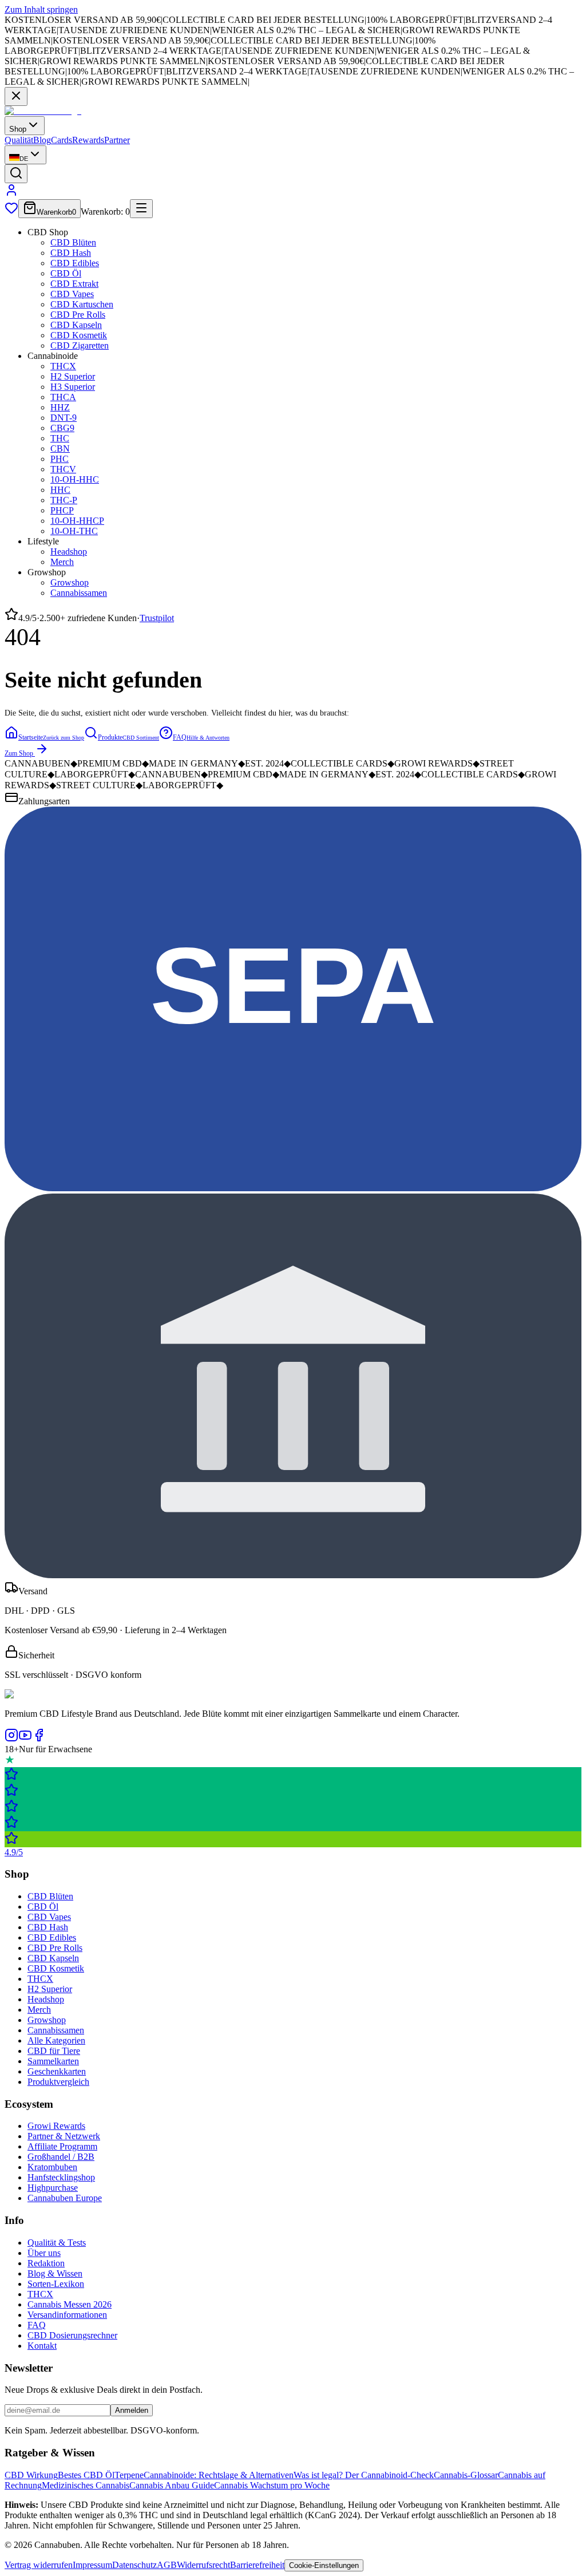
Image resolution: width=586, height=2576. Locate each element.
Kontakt (42, 2346)
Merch (62, 562)
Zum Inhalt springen (41, 9)
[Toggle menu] (141, 209)
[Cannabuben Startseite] (43, 111)
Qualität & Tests (57, 2243)
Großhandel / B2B (61, 2157)
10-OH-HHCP (77, 521)
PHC (60, 459)
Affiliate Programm (62, 2146)
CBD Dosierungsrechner (72, 2335)
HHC (60, 490)
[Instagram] (11, 1739)
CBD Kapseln (76, 325)
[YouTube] (25, 1739)
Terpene (129, 2475)
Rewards (88, 140)
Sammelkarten (53, 2061)
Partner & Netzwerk (64, 2136)
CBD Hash (71, 253)
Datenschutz (134, 2565)
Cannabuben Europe (65, 2198)
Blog (42, 140)
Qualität (19, 140)
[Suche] (16, 174)
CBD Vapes (72, 294)
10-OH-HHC (75, 479)
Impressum (92, 2565)
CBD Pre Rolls (78, 315)
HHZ (60, 407)
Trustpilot (157, 618)
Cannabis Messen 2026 (70, 2304)
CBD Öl (66, 273)
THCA (63, 397)
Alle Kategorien (56, 2040)
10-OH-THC (74, 531)
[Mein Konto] (11, 194)
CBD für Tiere (54, 2051)
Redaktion (46, 2263)
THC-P (64, 500)
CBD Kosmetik (79, 335)
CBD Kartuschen (82, 304)
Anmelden (132, 2410)
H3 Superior (73, 387)
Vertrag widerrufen (39, 2565)
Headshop (69, 552)
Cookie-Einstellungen (324, 2565)
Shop (18, 129)
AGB (167, 2565)
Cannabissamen (79, 593)
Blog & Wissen (55, 2273)
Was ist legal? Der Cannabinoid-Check (364, 2475)
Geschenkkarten (57, 2071)
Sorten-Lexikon (56, 2284)
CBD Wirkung (31, 2475)
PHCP (62, 510)
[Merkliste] (11, 212)
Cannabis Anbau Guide (172, 2485)
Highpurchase (53, 2188)
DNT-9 (64, 418)
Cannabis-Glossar (466, 2475)
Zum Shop (19, 753)
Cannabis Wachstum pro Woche (272, 2485)
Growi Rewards (56, 2126)
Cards (62, 140)
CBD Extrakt (74, 284)
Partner (117, 140)
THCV (63, 469)
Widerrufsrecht (203, 2565)
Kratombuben (52, 2167)
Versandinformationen (67, 2315)
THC (60, 438)
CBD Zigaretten (80, 345)
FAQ (37, 2325)
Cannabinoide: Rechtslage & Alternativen (219, 2475)
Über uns (44, 2253)
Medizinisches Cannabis (86, 2485)
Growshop (70, 582)
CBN (60, 449)
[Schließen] (16, 96)
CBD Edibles (75, 263)
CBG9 (62, 428)
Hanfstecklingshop (61, 2177)
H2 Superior (73, 376)
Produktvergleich (58, 2082)
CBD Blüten (73, 242)
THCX (63, 366)
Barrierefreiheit (257, 2565)
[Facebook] (39, 1739)
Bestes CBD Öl (86, 2475)
